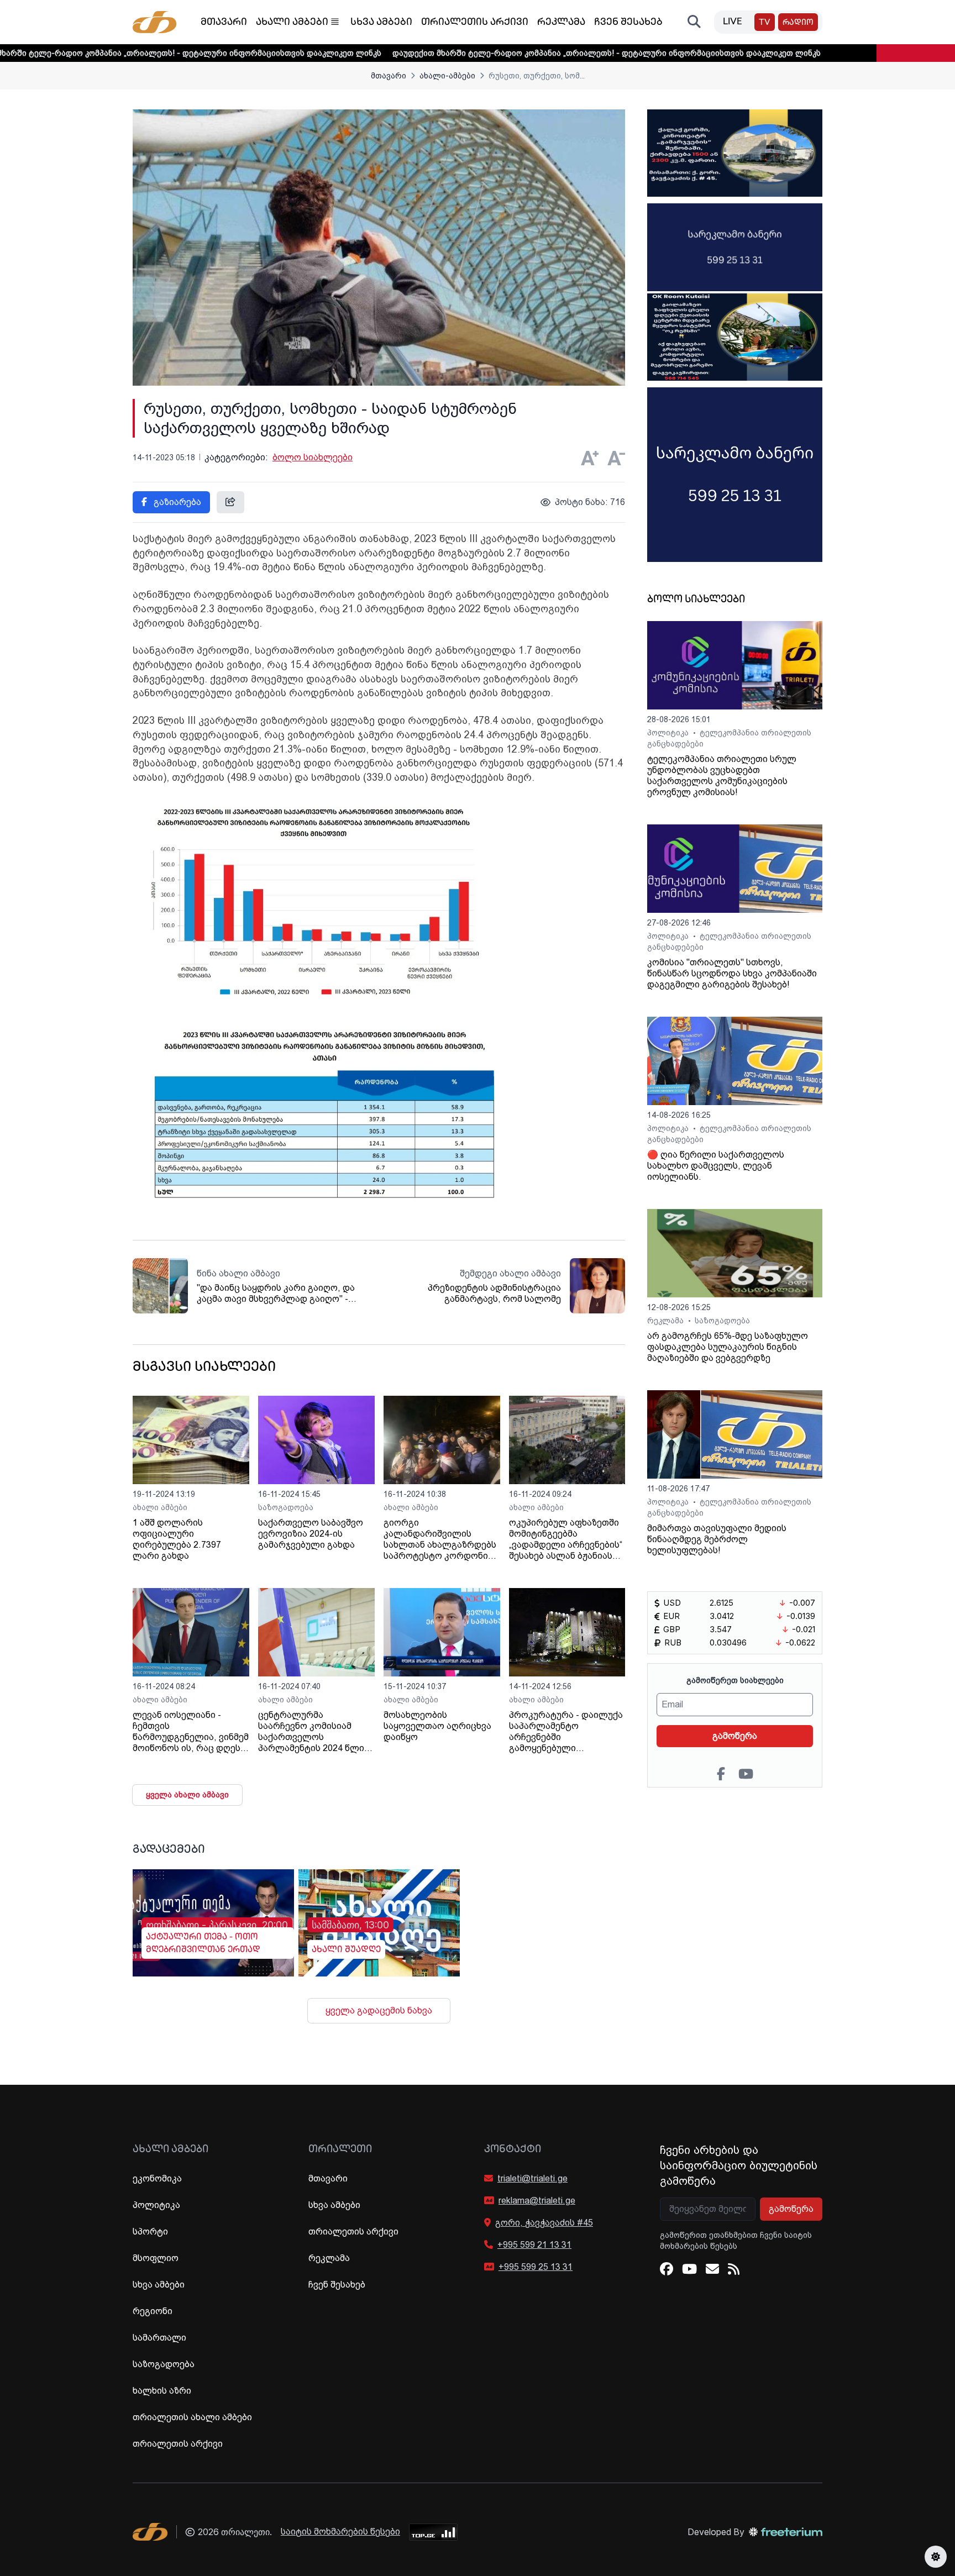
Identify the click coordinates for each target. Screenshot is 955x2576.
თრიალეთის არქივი (475, 23)
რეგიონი (153, 2311)
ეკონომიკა (157, 2178)
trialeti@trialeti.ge (532, 2178)
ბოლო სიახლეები (313, 457)
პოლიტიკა (669, 733)
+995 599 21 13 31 (534, 2245)
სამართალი (159, 2338)
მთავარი (224, 23)
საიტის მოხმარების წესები (340, 2532)
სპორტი (150, 2231)
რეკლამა (561, 23)
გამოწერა (735, 1736)
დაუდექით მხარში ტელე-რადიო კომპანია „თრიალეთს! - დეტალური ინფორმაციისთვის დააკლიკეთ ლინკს (503, 53)
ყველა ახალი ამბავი (187, 1795)
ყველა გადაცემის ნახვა (379, 2010)
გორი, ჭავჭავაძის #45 (544, 2223)
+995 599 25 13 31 (536, 2267)
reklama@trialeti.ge (537, 2201)
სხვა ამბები (381, 23)
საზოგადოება (286, 1507)
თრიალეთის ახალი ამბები (192, 2417)
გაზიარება (176, 502)
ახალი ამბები (292, 23)
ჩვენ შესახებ (628, 23)
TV (765, 23)
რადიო (798, 23)
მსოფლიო (156, 2258)
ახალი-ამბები (447, 76)
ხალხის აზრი (162, 2391)
